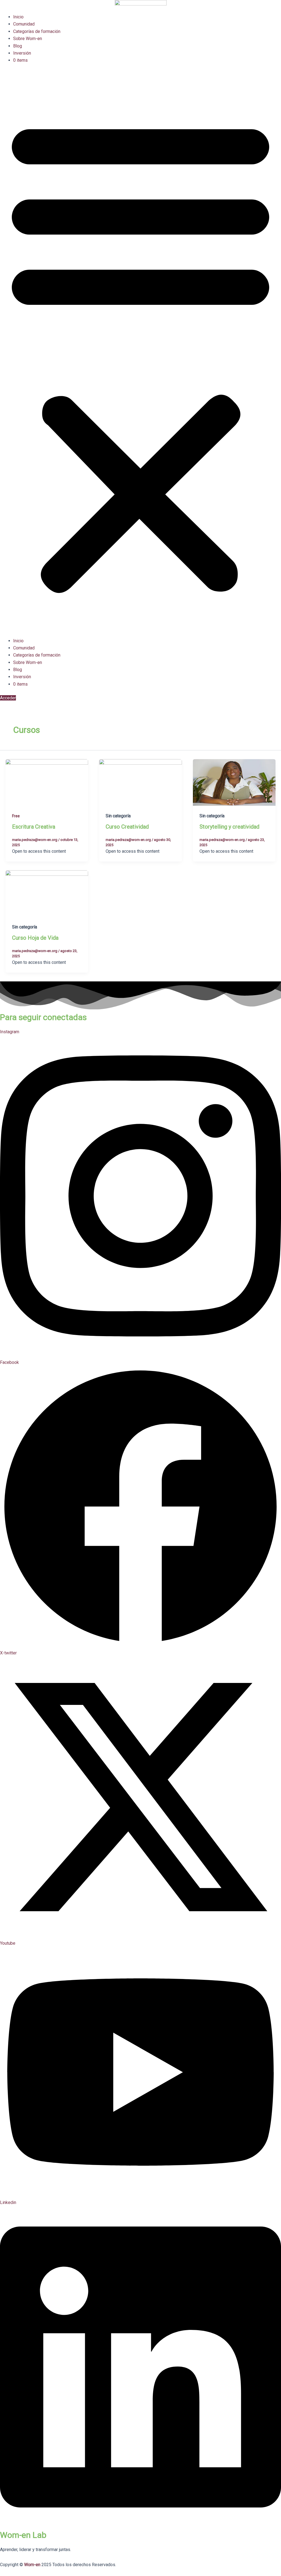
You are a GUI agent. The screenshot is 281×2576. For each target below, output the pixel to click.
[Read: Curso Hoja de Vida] (47, 893)
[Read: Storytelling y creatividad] (234, 782)
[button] (140, 354)
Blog (18, 46)
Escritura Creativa (34, 827)
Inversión (22, 53)
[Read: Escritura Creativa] (47, 782)
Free (16, 816)
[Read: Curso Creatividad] (140, 782)
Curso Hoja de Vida (35, 938)
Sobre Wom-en (28, 39)
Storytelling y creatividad (229, 827)
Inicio (18, 17)
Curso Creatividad (127, 827)
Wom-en (32, 2565)
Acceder (8, 698)
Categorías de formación (37, 31)
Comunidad (24, 24)
